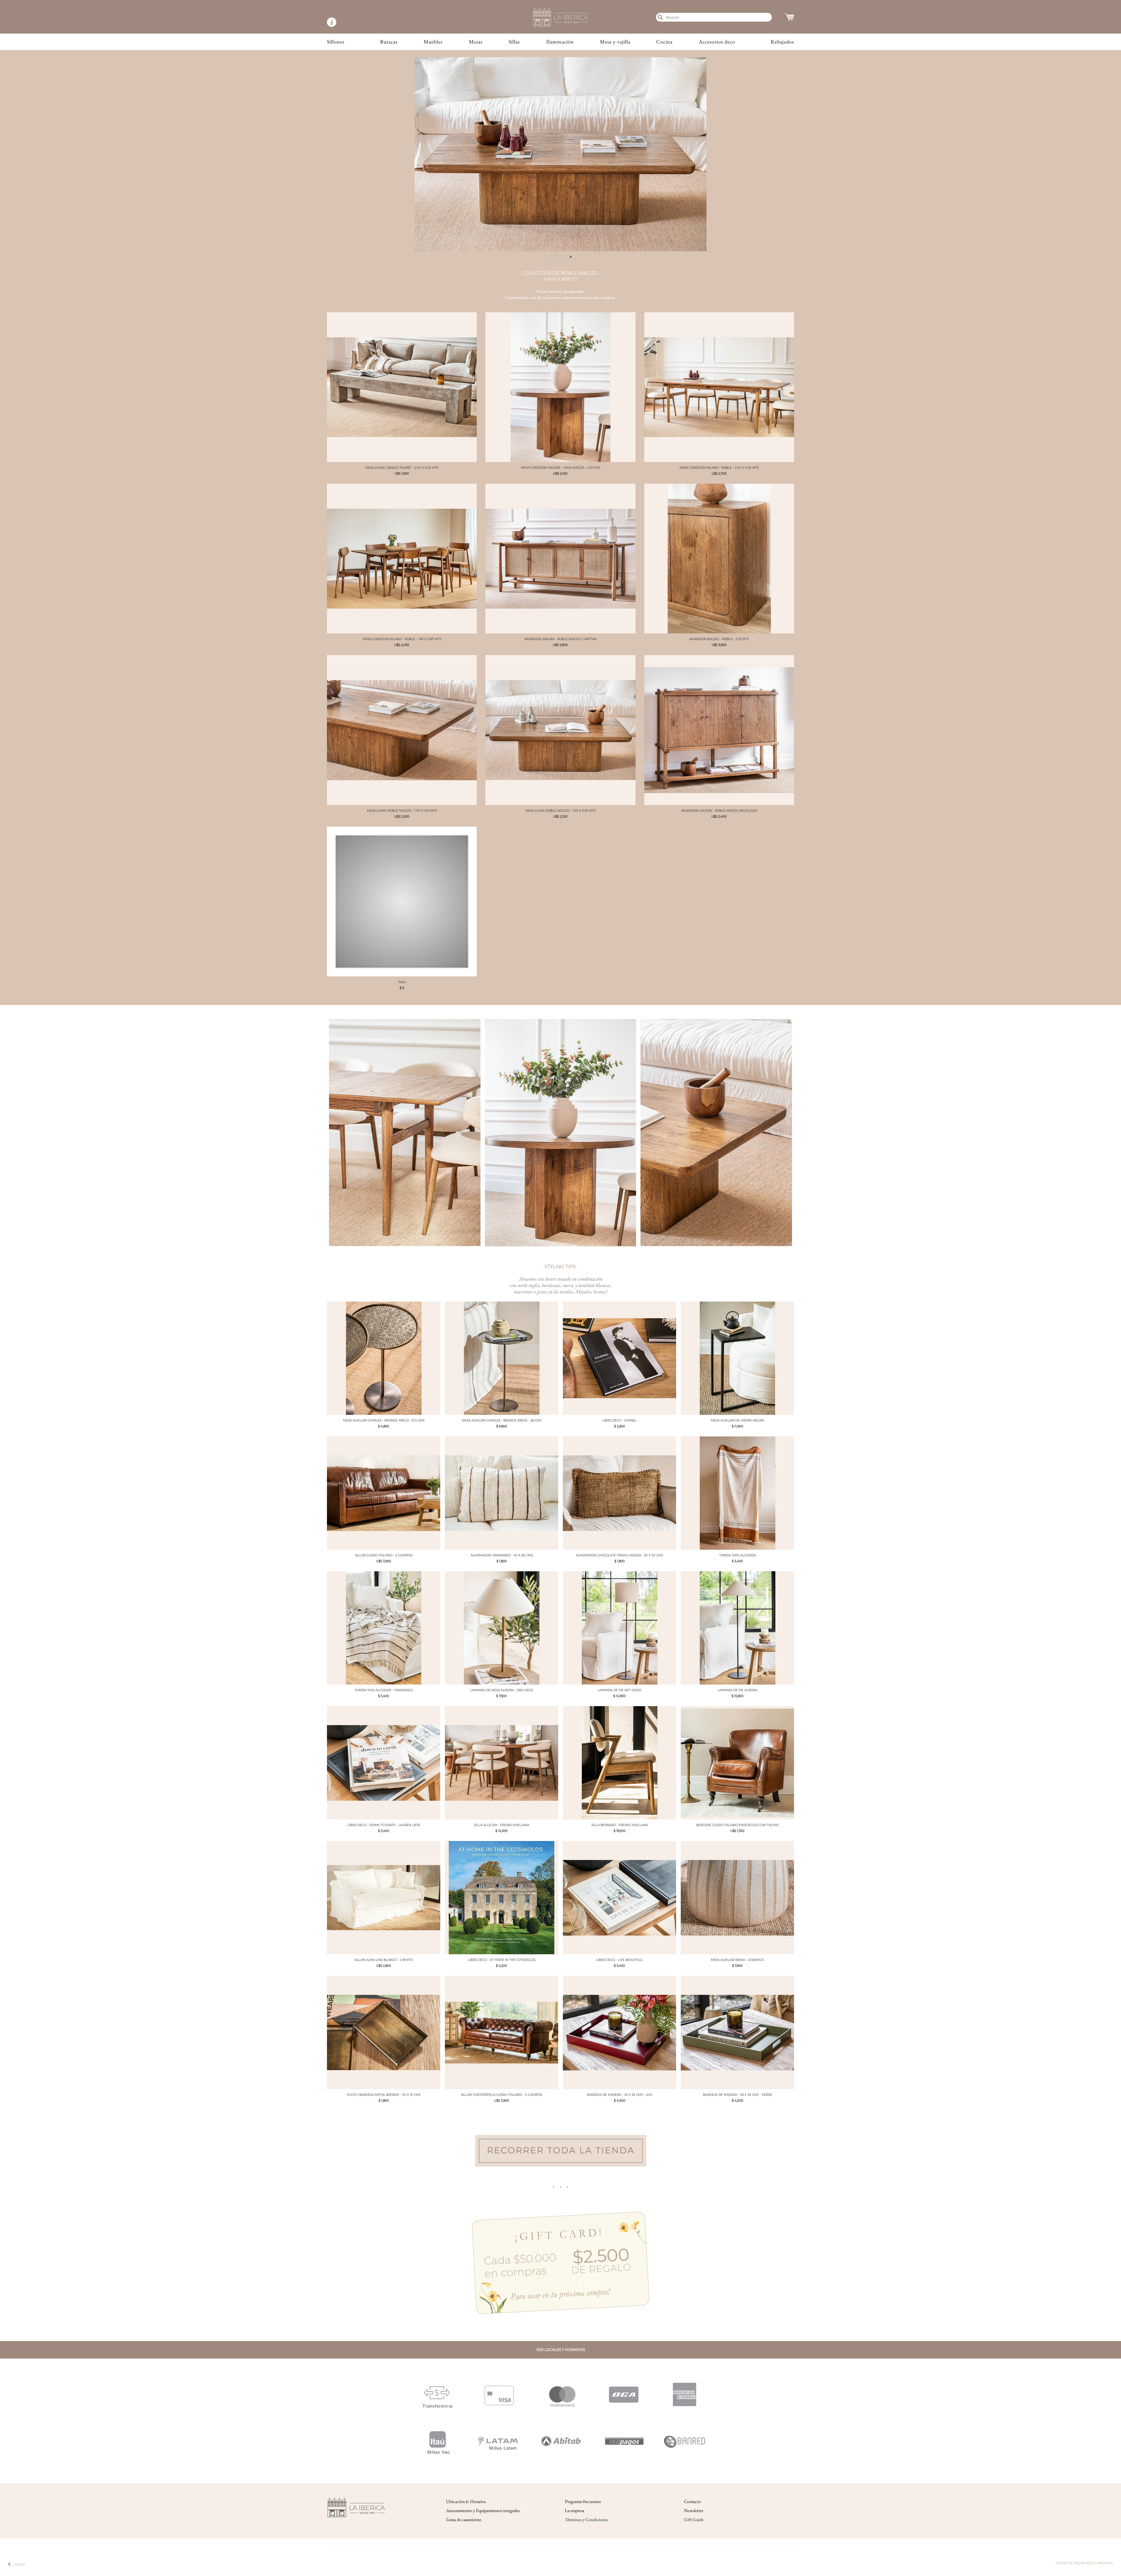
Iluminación (560, 42)
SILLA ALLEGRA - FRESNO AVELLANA (502, 1825)
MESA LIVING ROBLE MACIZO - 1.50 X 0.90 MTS (560, 811)
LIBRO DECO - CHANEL (619, 1421)
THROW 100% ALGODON (738, 1555)
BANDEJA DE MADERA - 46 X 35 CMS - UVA (620, 2095)
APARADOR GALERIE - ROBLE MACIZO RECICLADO (719, 811)
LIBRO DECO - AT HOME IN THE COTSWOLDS (502, 1960)
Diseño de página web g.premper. (1085, 2563)
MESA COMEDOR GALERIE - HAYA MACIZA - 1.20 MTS (560, 468)
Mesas (476, 42)
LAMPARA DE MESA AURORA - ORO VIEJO (502, 1690)
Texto (402, 982)
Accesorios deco (717, 42)
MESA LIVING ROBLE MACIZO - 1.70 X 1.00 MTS (402, 811)
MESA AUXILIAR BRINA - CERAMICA (737, 1960)
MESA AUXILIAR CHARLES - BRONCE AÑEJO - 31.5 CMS (384, 1421)
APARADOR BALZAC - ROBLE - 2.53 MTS (719, 639)
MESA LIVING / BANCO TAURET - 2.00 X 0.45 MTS (402, 468)
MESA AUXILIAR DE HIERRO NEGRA (737, 1421)
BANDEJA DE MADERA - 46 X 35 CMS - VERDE (738, 2095)
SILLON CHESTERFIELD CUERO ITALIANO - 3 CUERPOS (502, 2095)
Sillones (336, 42)
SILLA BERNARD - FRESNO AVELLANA (620, 1825)
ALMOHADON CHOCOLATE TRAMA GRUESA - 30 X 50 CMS (619, 1555)
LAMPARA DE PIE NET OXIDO (619, 1690)
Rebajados (782, 42)
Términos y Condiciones (586, 2520)
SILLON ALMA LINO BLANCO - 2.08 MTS (384, 1960)
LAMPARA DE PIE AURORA (737, 1690)
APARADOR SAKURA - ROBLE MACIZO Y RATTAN (560, 639)
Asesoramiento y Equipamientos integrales (483, 2510)
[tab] (550, 257)
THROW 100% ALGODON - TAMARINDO (384, 1690)
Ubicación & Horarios (466, 2501)
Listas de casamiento (464, 2520)
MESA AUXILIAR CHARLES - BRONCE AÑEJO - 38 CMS (502, 1421)
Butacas (389, 42)
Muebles (433, 42)
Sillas (514, 42)
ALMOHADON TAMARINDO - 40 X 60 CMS (502, 1555)
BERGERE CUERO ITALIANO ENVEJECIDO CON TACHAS (737, 1825)
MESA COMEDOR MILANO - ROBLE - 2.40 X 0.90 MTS (719, 468)
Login (19, 2564)
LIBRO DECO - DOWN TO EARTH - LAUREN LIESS (384, 1825)
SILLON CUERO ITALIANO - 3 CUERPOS (384, 1555)
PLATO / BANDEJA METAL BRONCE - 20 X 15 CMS (384, 2095)
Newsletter (694, 2510)
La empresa (575, 2510)
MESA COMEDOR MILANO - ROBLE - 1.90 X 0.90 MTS (402, 639)
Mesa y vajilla (615, 42)
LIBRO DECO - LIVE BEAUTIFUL (619, 1960)
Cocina (664, 42)
